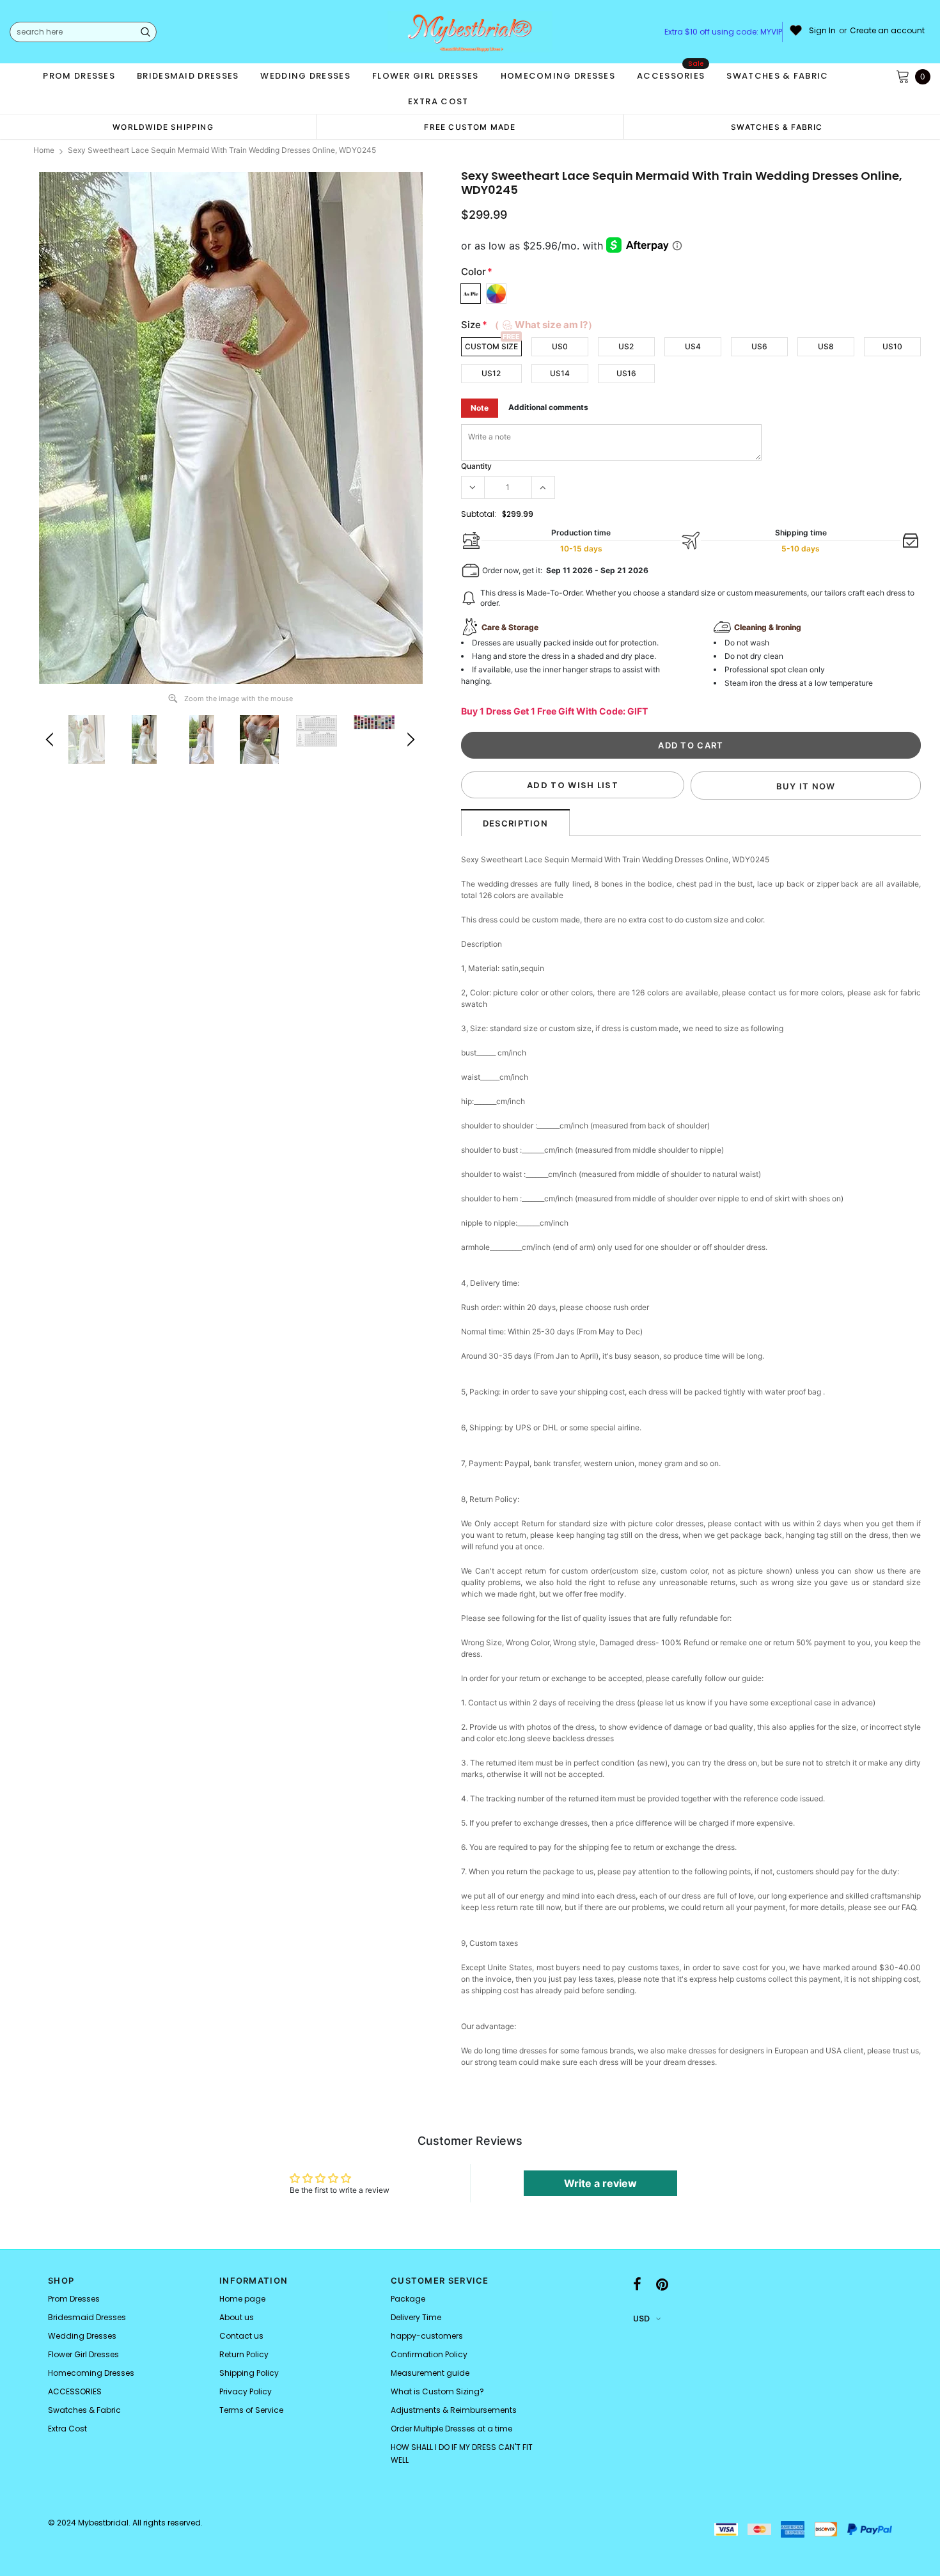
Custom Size (491, 346)
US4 (693, 346)
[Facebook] (637, 2284)
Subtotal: (479, 514)
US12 (491, 373)
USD (641, 2319)
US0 (560, 346)
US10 (892, 346)
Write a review (600, 2183)
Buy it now (806, 786)
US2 (626, 346)
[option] (163, 127)
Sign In (822, 31)
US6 (759, 346)
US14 (560, 373)
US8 (826, 346)
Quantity (476, 466)
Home (44, 150)
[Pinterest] (662, 2284)
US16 (626, 373)
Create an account (887, 31)
